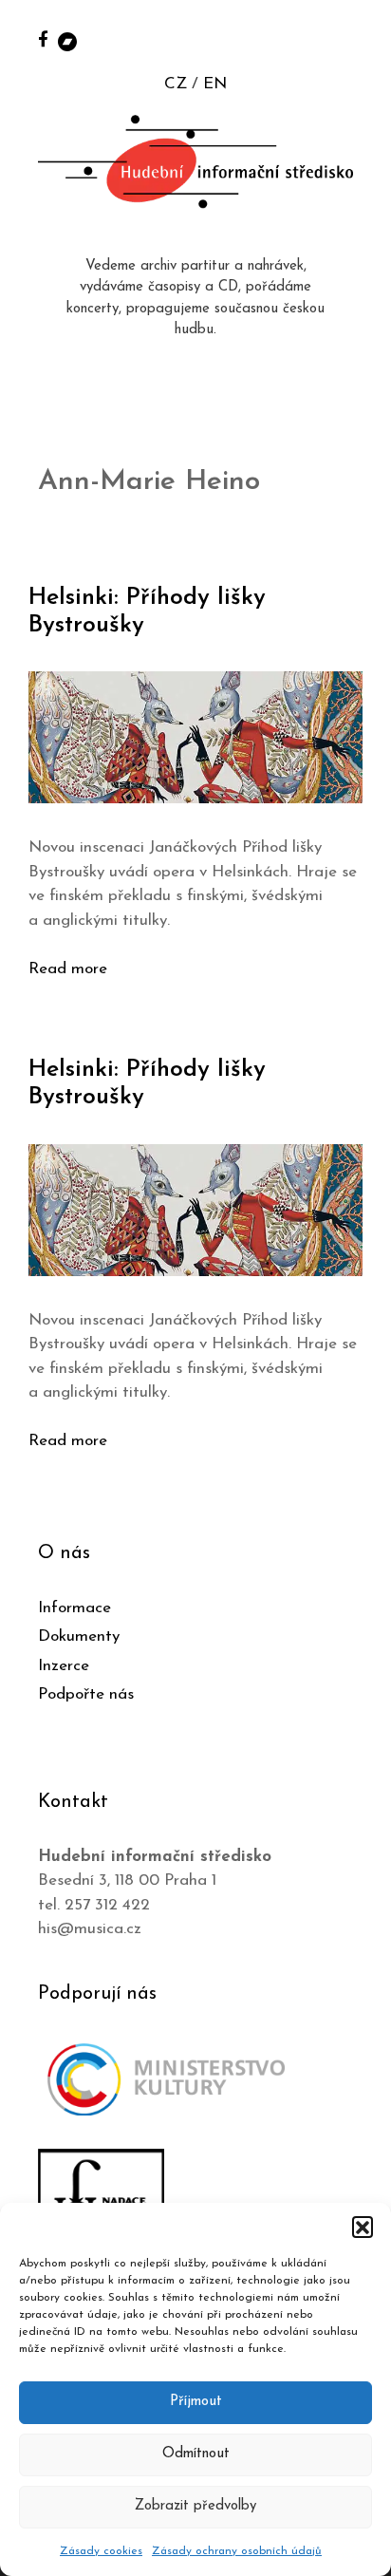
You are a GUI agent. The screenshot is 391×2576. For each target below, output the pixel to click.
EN (215, 84)
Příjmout (196, 2402)
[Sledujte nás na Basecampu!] (67, 40)
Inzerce (64, 1666)
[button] (363, 2227)
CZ (176, 84)
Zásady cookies (101, 2551)
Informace (74, 1608)
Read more (68, 969)
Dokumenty (79, 1636)
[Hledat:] (356, 39)
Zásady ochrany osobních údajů (237, 2551)
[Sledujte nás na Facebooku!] (43, 38)
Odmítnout (196, 2454)
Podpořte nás (86, 1694)
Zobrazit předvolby (195, 2506)
